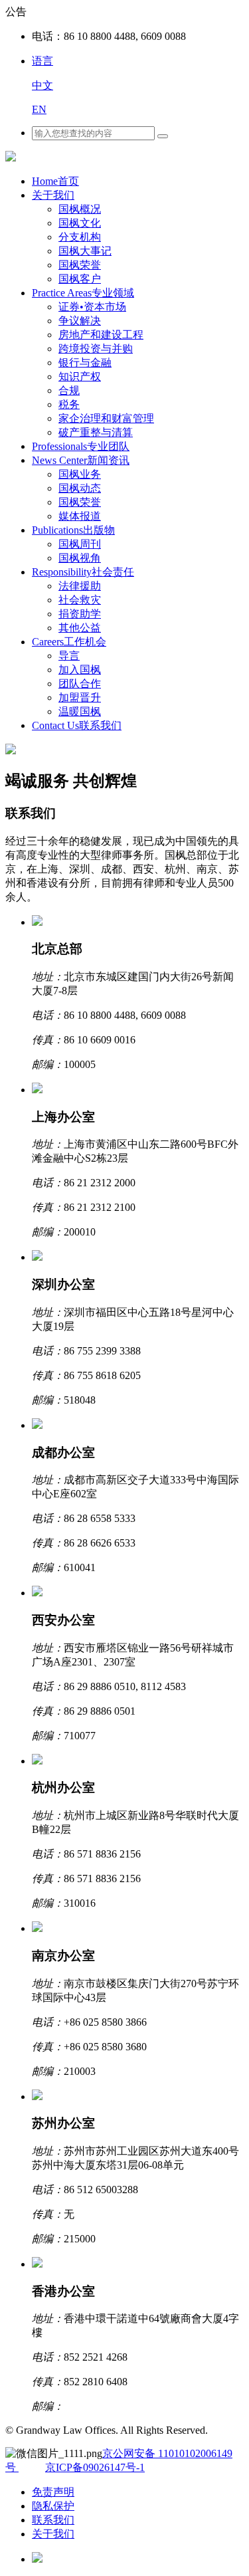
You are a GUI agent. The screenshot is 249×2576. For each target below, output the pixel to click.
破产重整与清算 (96, 432)
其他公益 (80, 628)
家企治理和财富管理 (106, 418)
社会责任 (83, 572)
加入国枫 (80, 670)
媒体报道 (80, 516)
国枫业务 (80, 474)
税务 (69, 404)
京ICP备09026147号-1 (95, 2467)
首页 (55, 181)
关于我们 (53, 195)
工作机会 (69, 642)
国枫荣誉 (80, 265)
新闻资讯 (81, 460)
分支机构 (80, 237)
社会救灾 (80, 600)
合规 (69, 390)
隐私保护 (53, 2506)
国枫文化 (80, 223)
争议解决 (80, 321)
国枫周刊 (80, 544)
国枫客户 (80, 279)
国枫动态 (80, 488)
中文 (42, 85)
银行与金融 (85, 363)
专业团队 (81, 446)
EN (39, 109)
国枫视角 (80, 558)
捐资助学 (80, 614)
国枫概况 (80, 209)
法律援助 (80, 586)
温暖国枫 (80, 711)
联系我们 (77, 725)
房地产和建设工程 (101, 335)
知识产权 (80, 376)
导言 (69, 656)
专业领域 (83, 293)
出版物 (73, 530)
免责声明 (53, 2492)
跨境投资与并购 (96, 349)
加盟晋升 (80, 698)
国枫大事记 (85, 251)
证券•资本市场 (92, 307)
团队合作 (80, 684)
